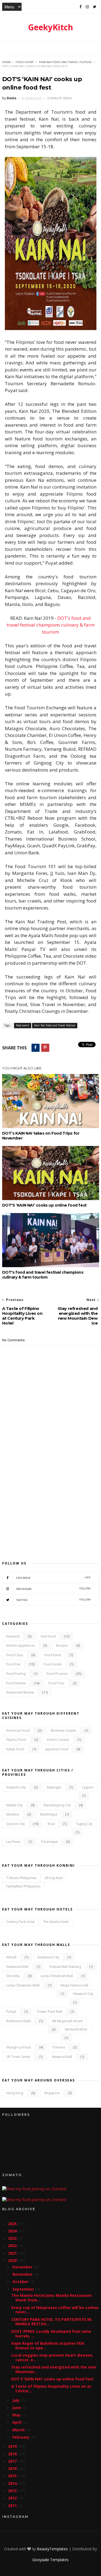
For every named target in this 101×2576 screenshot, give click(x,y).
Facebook (53, 1578)
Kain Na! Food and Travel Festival (66, 62)
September (24, 2289)
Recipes (62, 1646)
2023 (13, 2238)
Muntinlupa (49, 1814)
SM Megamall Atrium (67, 2021)
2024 (13, 2231)
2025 (13, 2224)
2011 (13, 2506)
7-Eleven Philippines (21, 1878)
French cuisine (58, 1740)
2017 (13, 2461)
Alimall (11, 1957)
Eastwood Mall (17, 1967)
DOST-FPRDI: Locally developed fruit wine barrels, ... (51, 2334)
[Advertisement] (50, 1494)
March (19, 2430)
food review (16, 1683)
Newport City (83, 1994)
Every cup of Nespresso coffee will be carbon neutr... (55, 2310)
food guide (53, 1664)
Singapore (52, 2093)
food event (25, 62)
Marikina (13, 1814)
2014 (13, 2483)
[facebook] (81, 7)
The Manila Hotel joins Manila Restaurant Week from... (52, 2298)
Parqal (11, 2012)
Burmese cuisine (63, 1730)
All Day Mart (54, 1878)
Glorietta (13, 1976)
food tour (57, 1683)
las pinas (13, 1842)
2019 (13, 2446)
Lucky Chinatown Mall (57, 1976)
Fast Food (48, 1636)
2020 (13, 2260)
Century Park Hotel (20, 1922)
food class (15, 1655)
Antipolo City (16, 1787)
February (21, 2437)
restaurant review (20, 1692)
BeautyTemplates (52, 2549)
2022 (13, 2246)
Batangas (54, 1787)
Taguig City (84, 1824)
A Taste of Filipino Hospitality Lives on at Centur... (51, 2389)
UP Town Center (18, 2057)
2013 (13, 2491)
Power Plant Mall (50, 2012)
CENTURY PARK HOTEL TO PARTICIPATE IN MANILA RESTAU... (51, 2322)
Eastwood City (48, 1957)
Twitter (53, 1600)
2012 (13, 2498)
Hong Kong (15, 2093)
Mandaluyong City (57, 1805)
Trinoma (58, 2047)
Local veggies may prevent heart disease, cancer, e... (52, 2357)
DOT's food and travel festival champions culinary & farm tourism (51, 625)
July (16, 2400)
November (23, 2274)
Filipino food (16, 1740)
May (17, 2415)
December (23, 2267)
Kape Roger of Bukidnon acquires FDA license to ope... (48, 2346)
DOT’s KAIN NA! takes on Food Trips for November (41, 1136)
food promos (57, 1674)
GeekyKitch (50, 27)
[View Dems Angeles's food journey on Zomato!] (34, 2189)
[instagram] (87, 7)
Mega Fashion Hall (74, 1985)
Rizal (51, 1824)
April (17, 2422)
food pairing (16, 1674)
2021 (13, 2253)
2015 (13, 2476)
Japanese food (57, 1749)
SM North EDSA (76, 2029)
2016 (13, 2468)
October (21, 2282)
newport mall (62, 2057)
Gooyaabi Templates (50, 2560)
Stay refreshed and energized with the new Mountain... (54, 2369)
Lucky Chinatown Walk (23, 1985)
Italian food (15, 1749)
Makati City (14, 1805)
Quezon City (15, 1824)
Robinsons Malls (19, 2021)
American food (18, 1730)
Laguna (88, 1787)
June (17, 2408)
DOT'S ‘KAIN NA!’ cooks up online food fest (44, 1205)
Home (7, 62)
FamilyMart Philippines (23, 1886)
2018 (13, 2454)
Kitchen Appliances (21, 1646)
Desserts (13, 1636)
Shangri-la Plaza (19, 2047)
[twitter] (95, 7)
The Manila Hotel (56, 1922)
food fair (13, 1664)
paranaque (50, 1842)
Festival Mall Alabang (65, 1967)
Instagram (53, 1589)
